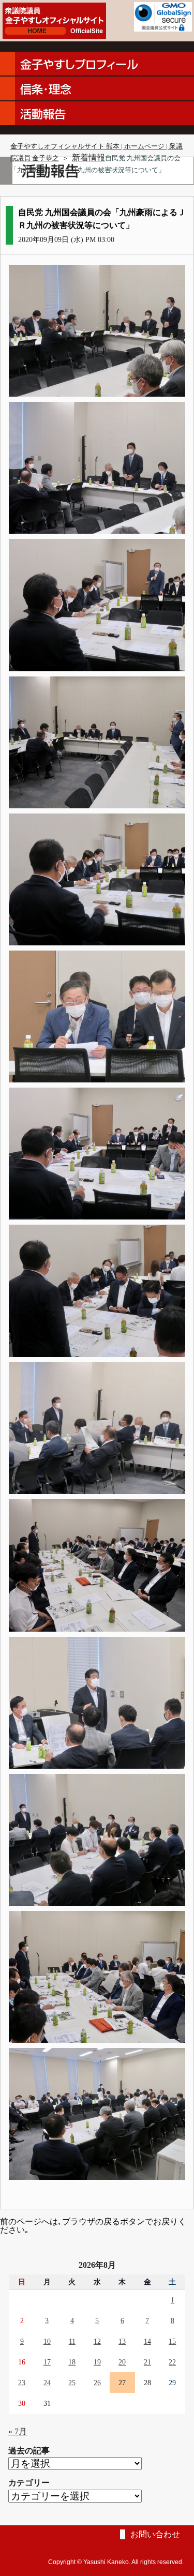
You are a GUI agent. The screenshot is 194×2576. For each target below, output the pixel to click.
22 (172, 2362)
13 (122, 2341)
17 (47, 2362)
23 (22, 2383)
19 (97, 2362)
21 (147, 2362)
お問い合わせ (155, 2534)
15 (172, 2341)
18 (72, 2362)
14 (147, 2341)
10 (47, 2341)
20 (122, 2362)
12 (97, 2341)
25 (72, 2383)
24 (47, 2383)
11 (72, 2341)
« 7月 (18, 2431)
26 (97, 2383)
